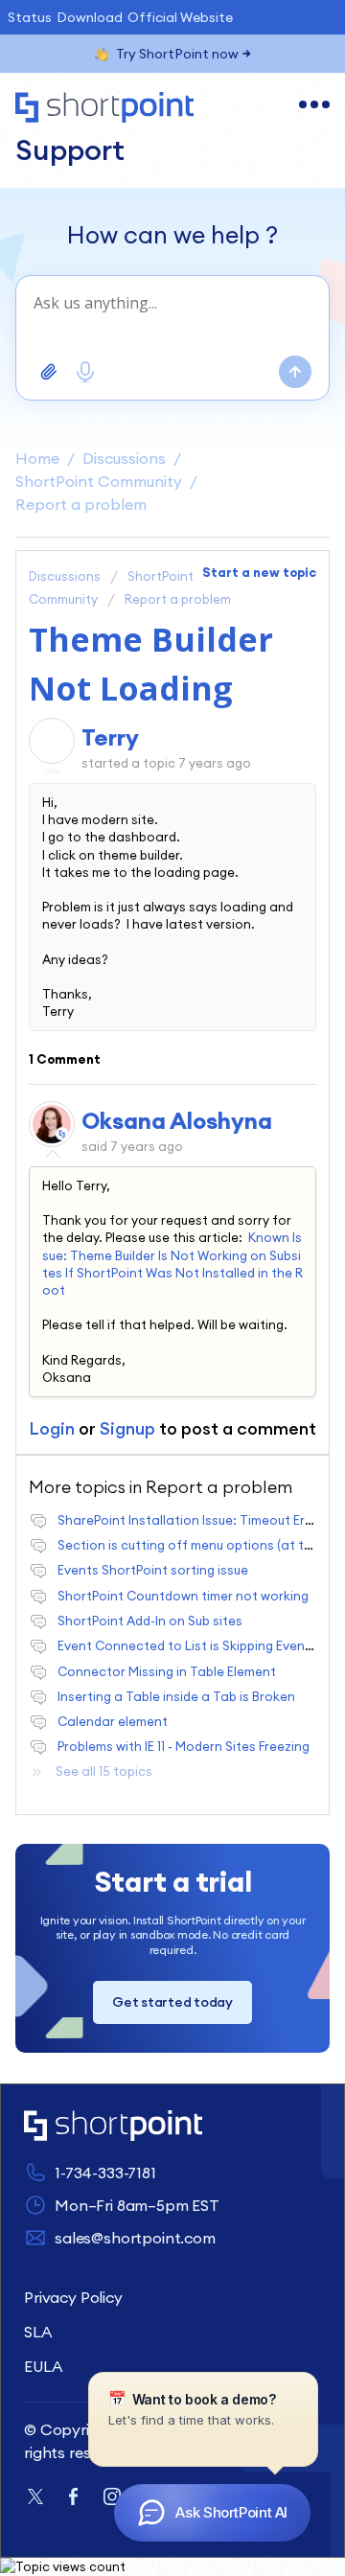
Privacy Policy (73, 2297)
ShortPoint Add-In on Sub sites (150, 1621)
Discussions (124, 458)
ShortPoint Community (99, 481)
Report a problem (81, 504)
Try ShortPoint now (177, 54)
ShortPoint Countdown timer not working (183, 1596)
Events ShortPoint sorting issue (153, 1570)
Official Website (180, 17)
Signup (127, 1428)
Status (30, 17)
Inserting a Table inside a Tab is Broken (176, 1696)
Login (52, 1428)
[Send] (295, 372)
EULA (43, 2366)
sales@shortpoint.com (135, 2238)
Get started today (172, 2002)
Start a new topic (259, 572)
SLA (38, 2332)
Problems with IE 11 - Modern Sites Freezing (184, 1746)
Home (37, 458)
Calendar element (113, 1721)
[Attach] (49, 372)
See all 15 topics (104, 1771)
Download (90, 17)
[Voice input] (85, 372)
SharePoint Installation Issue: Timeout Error (190, 1520)
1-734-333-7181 (105, 2173)
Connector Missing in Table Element (167, 1671)
